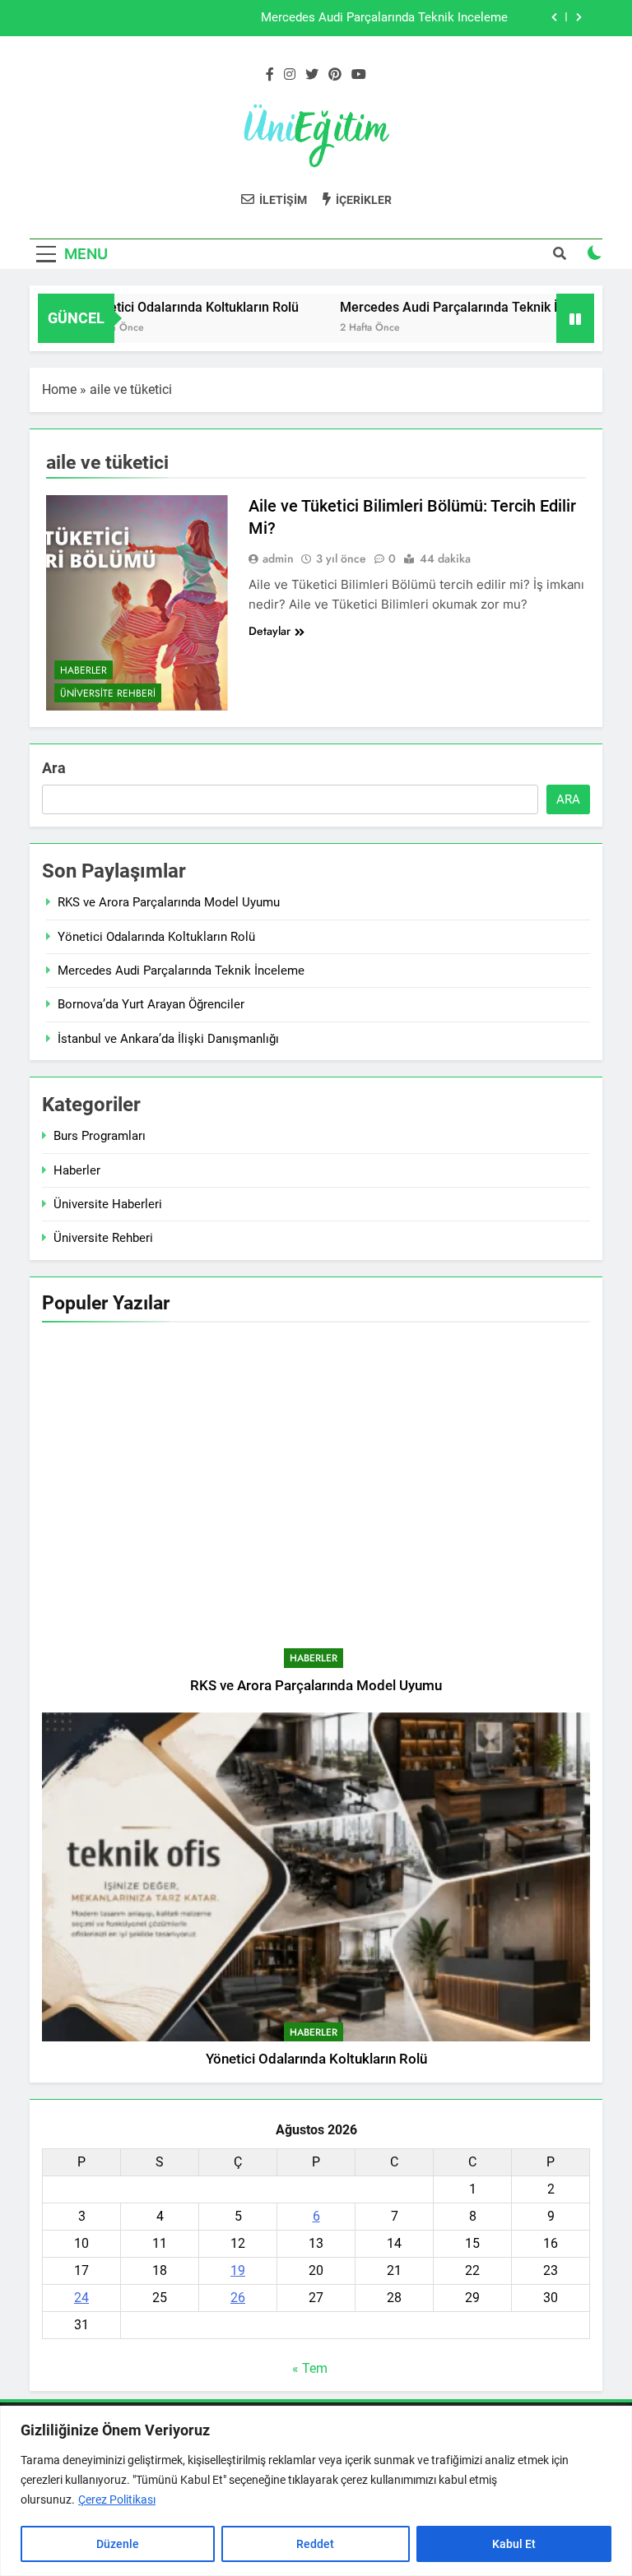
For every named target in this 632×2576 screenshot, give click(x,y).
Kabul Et (514, 2544)
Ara (54, 768)
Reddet (315, 2544)
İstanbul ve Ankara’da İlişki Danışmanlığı (168, 1039)
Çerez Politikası (117, 2500)
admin (278, 558)
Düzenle (118, 2544)
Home (59, 389)
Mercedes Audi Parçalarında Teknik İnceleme (384, 18)
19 (238, 2270)
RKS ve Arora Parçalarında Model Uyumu (169, 902)
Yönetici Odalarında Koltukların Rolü (166, 307)
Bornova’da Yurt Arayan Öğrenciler (151, 1004)
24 (81, 2298)
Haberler (84, 670)
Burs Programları (100, 1136)
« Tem (310, 2368)
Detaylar (270, 631)
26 (238, 2298)
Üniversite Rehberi (108, 693)
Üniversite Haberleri (108, 1204)
